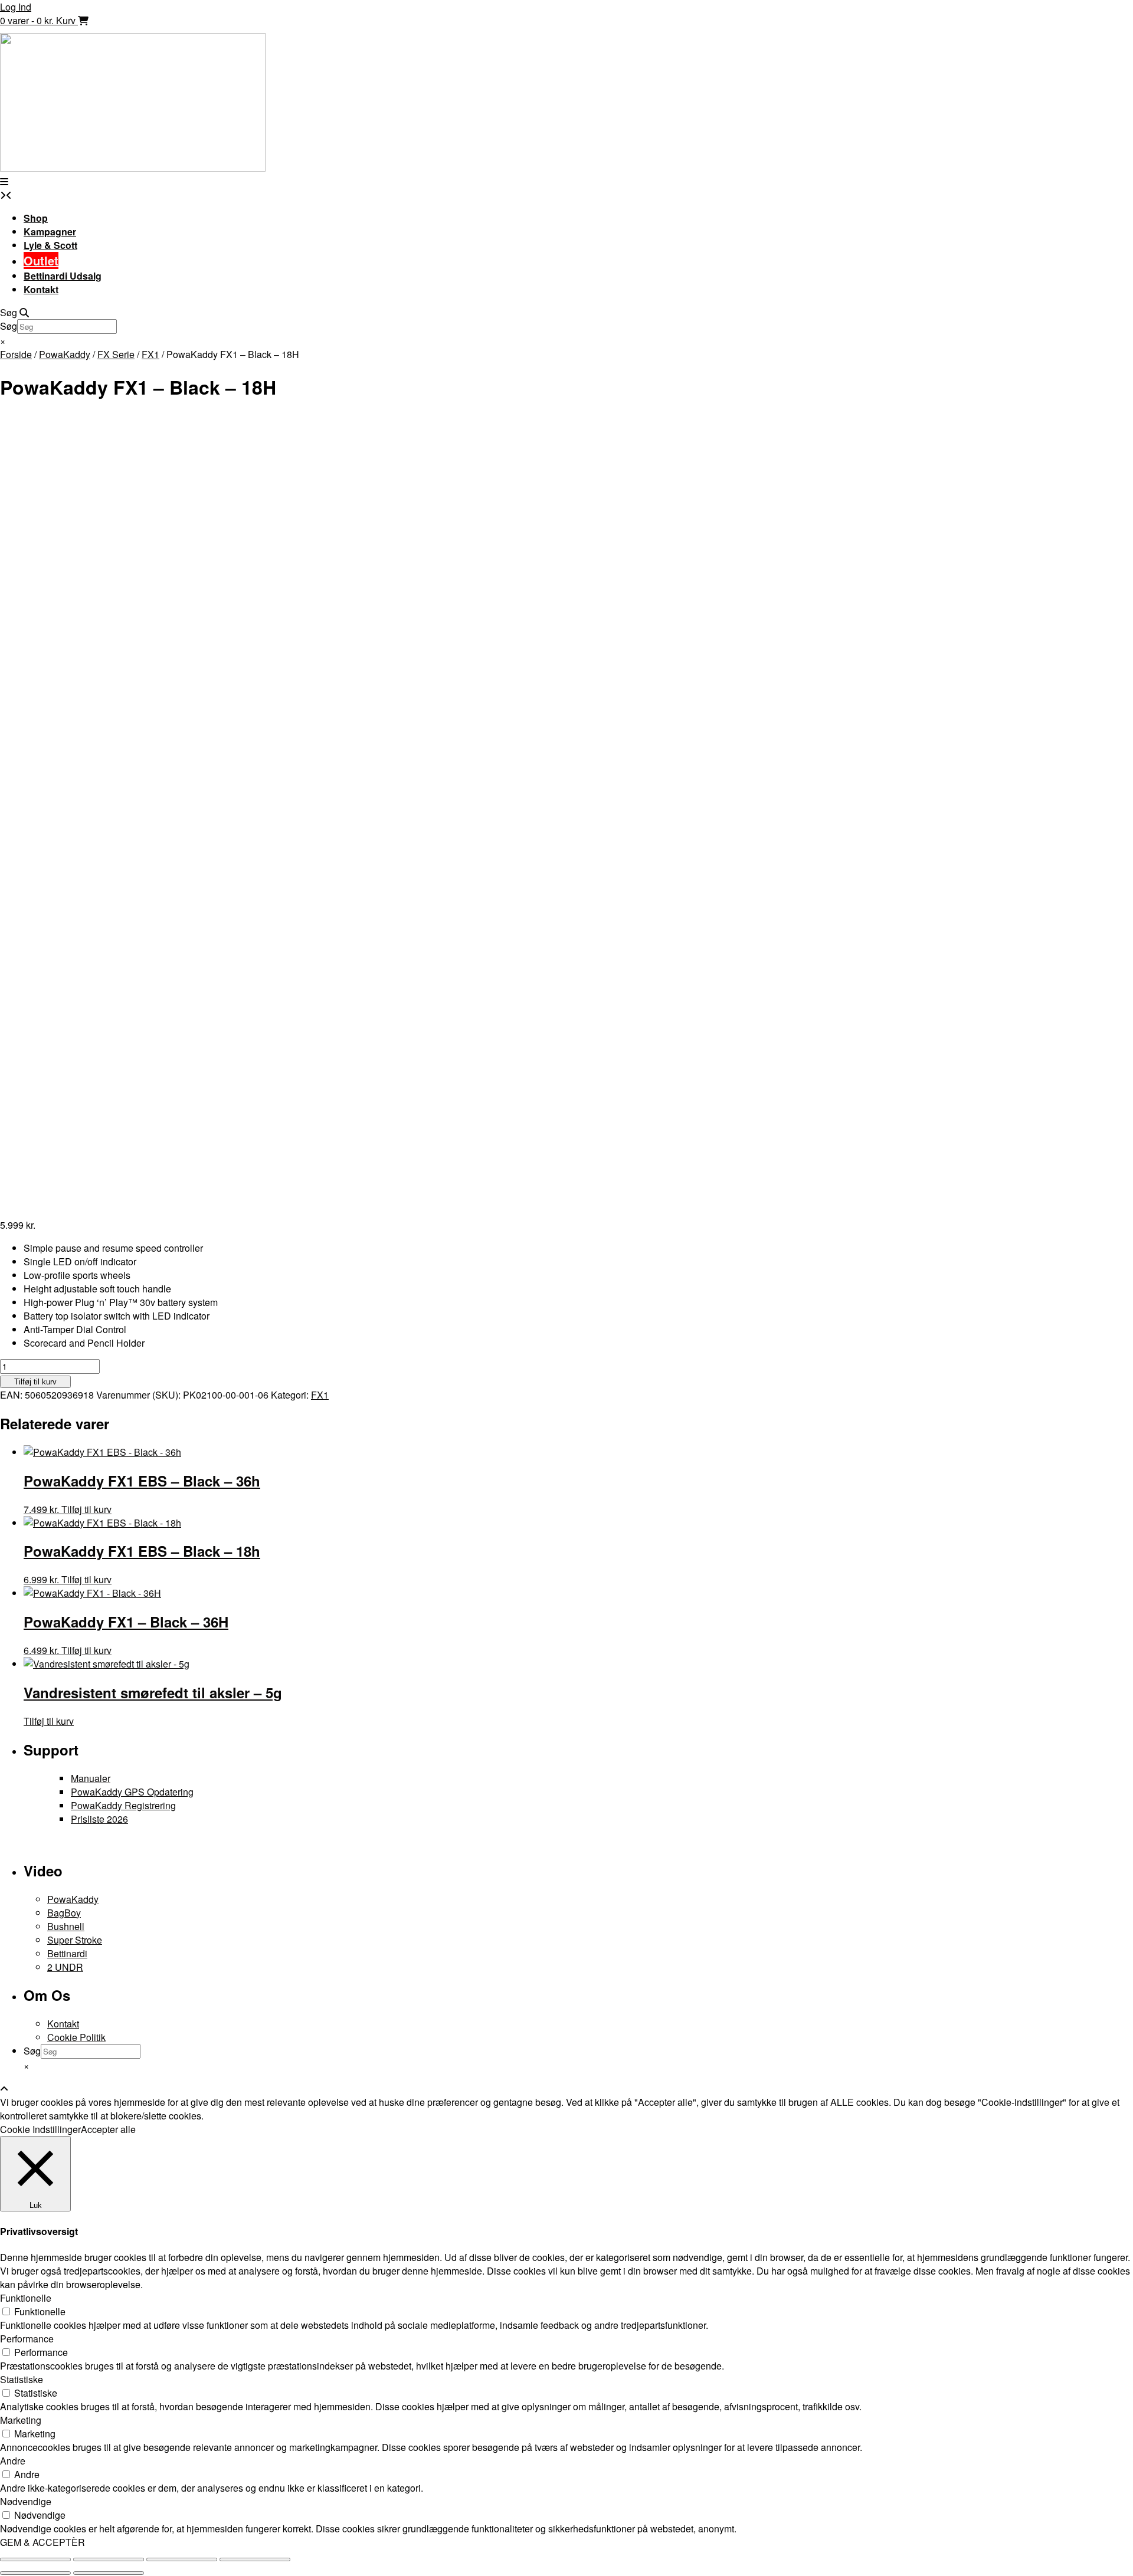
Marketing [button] (21, 2420)
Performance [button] (27, 2339)
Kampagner (50, 232)
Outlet (41, 260)
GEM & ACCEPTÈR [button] (42, 2542)
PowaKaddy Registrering (123, 1805)
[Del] (182, 2559)
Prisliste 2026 (99, 1819)
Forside (16, 354)
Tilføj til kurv (35, 1382)
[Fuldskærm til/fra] (109, 2559)
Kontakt (41, 289)
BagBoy (64, 1913)
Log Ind (16, 7)
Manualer (91, 1778)
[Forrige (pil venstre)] (35, 2573)
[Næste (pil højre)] (109, 2573)
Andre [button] (13, 2461)
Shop (36, 218)
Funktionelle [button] (26, 2298)
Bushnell (66, 1926)
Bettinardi (67, 1953)
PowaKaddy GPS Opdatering (132, 1792)
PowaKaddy (65, 354)
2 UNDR (65, 1967)
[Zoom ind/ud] (35, 2559)
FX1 (150, 354)
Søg (9, 326)
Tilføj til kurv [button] (86, 1509)
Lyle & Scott (50, 245)
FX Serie (116, 354)
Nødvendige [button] (26, 2501)
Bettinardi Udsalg (63, 276)
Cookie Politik (76, 2037)
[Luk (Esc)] (255, 2559)
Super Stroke (75, 1940)
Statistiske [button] (22, 2379)
